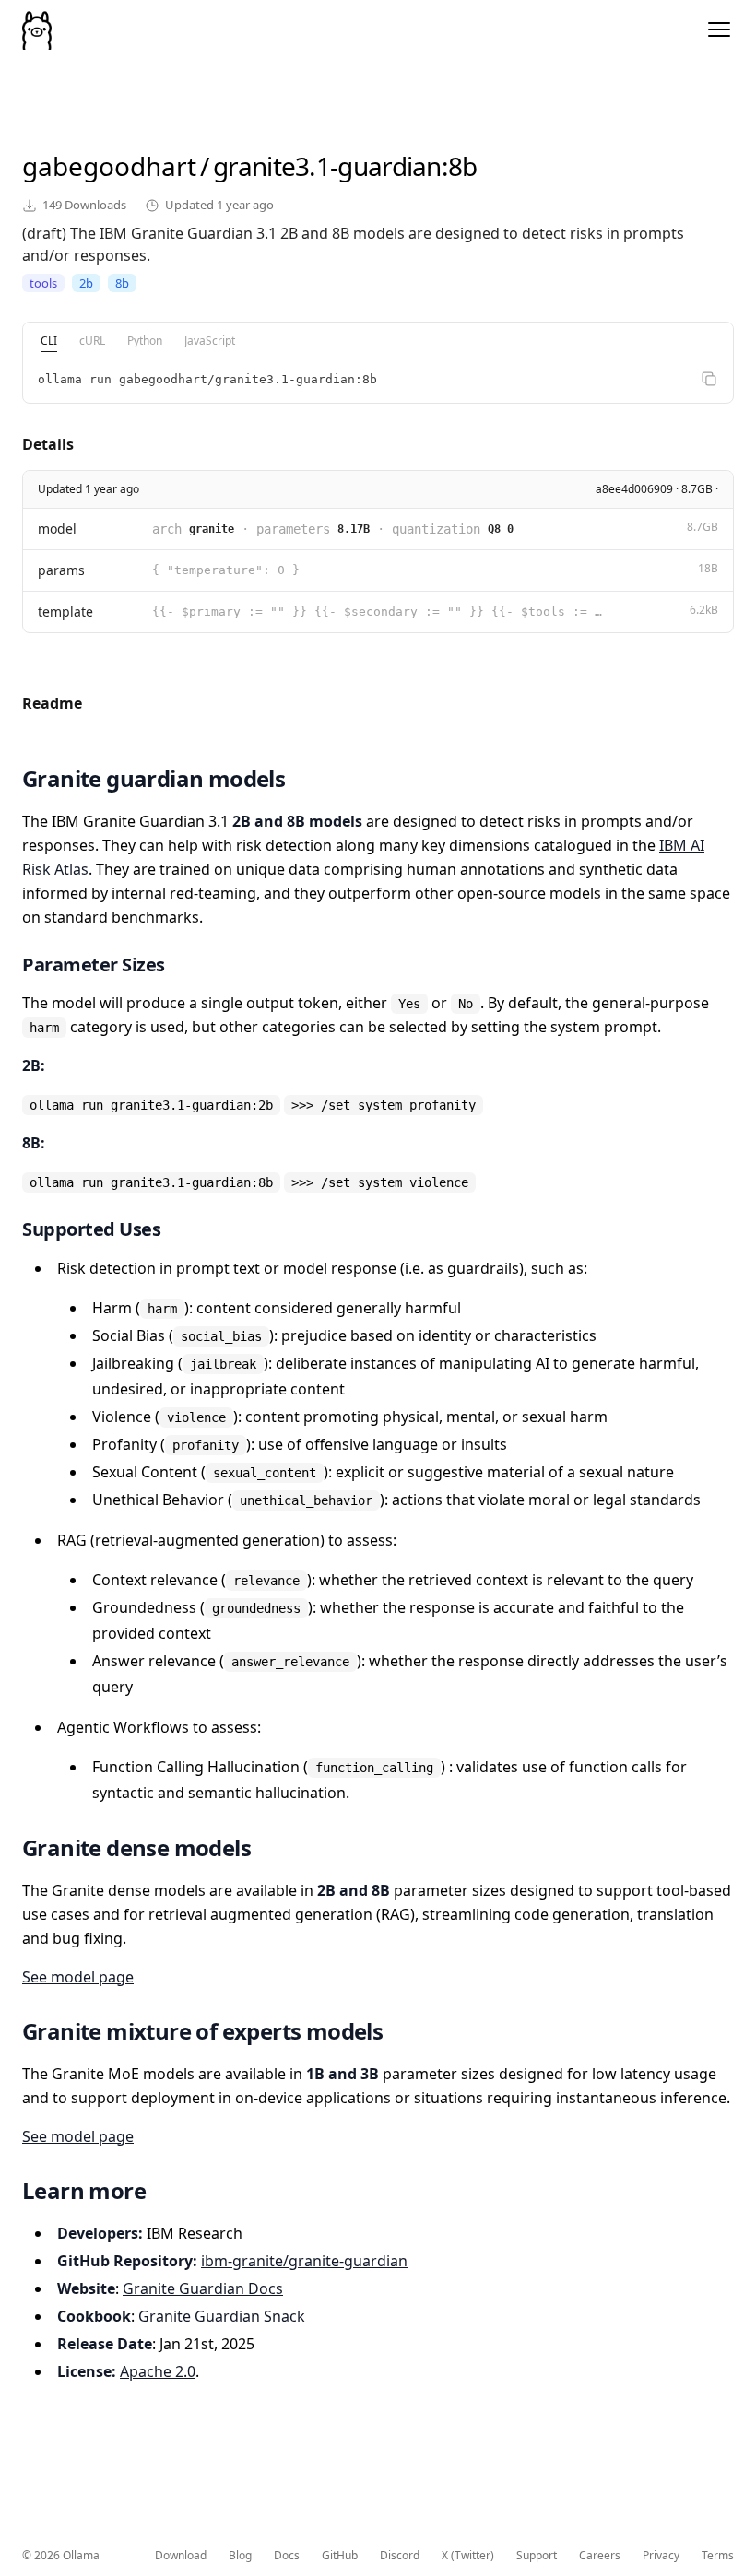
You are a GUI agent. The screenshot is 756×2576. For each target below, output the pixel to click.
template (65, 612)
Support (537, 2556)
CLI (49, 341)
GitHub (340, 2556)
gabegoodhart (109, 166)
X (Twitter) (468, 2556)
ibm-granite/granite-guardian (304, 2261)
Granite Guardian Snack (222, 2316)
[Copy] (709, 379)
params (61, 570)
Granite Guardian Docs (203, 2288)
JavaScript (210, 341)
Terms (718, 2556)
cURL (92, 341)
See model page (78, 1977)
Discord (400, 2556)
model (57, 529)
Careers (600, 2556)
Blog (240, 2556)
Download (181, 2556)
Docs (287, 2556)
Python (145, 341)
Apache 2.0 (158, 2371)
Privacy (661, 2556)
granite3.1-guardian (327, 166)
